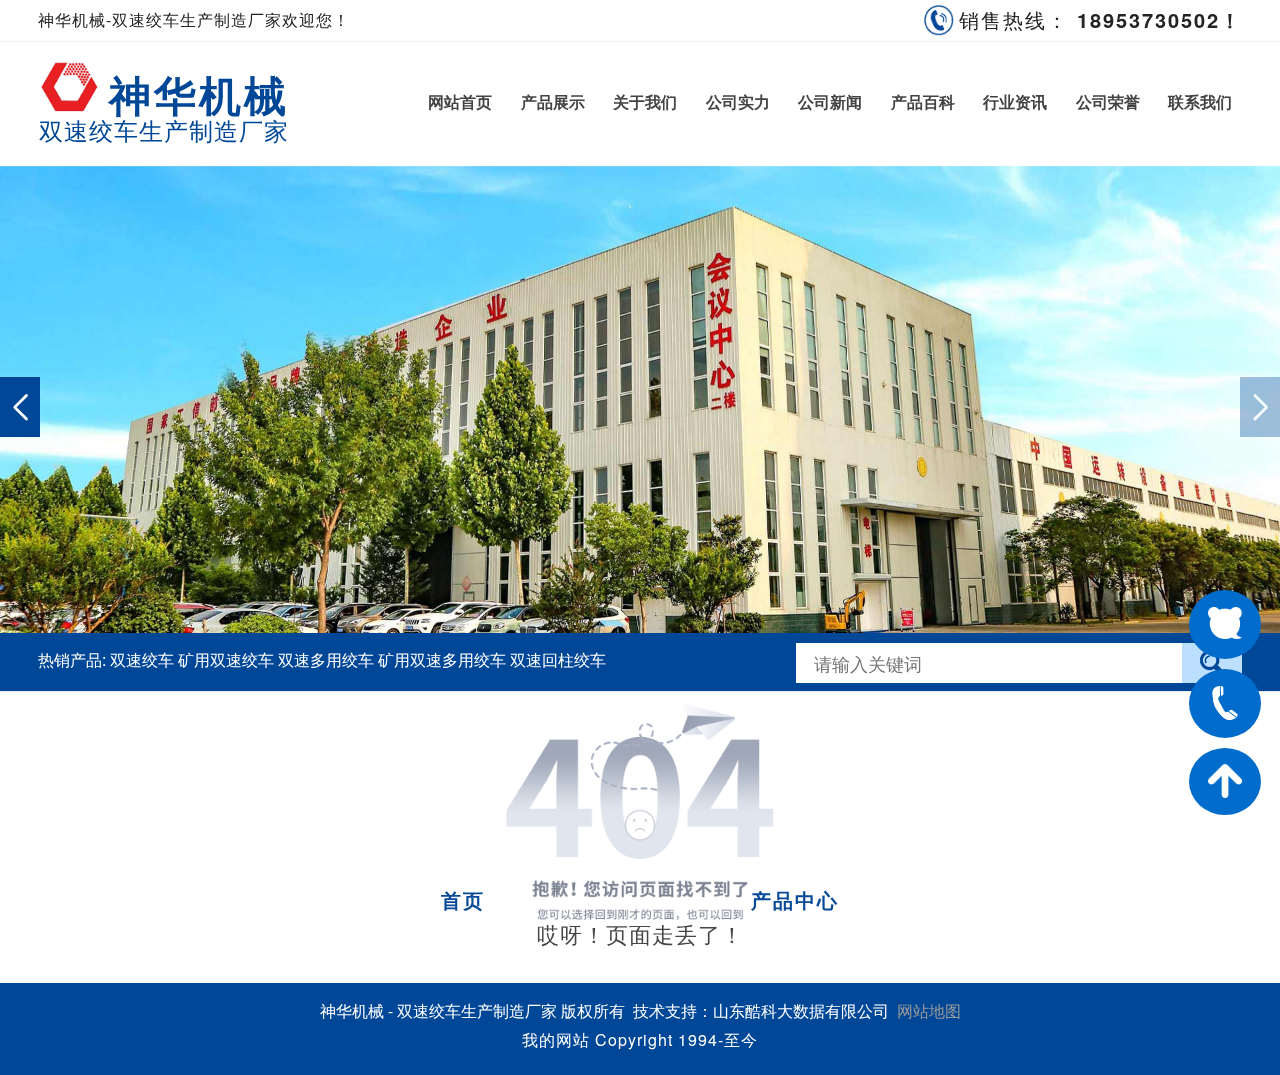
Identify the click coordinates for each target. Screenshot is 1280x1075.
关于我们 (645, 101)
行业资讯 (1015, 101)
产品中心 (795, 899)
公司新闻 (830, 101)
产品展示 (552, 101)
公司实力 (737, 101)
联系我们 (1200, 101)
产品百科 (922, 101)
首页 (463, 899)
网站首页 (460, 101)
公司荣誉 (1107, 101)
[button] (1260, 407)
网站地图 (929, 1010)
